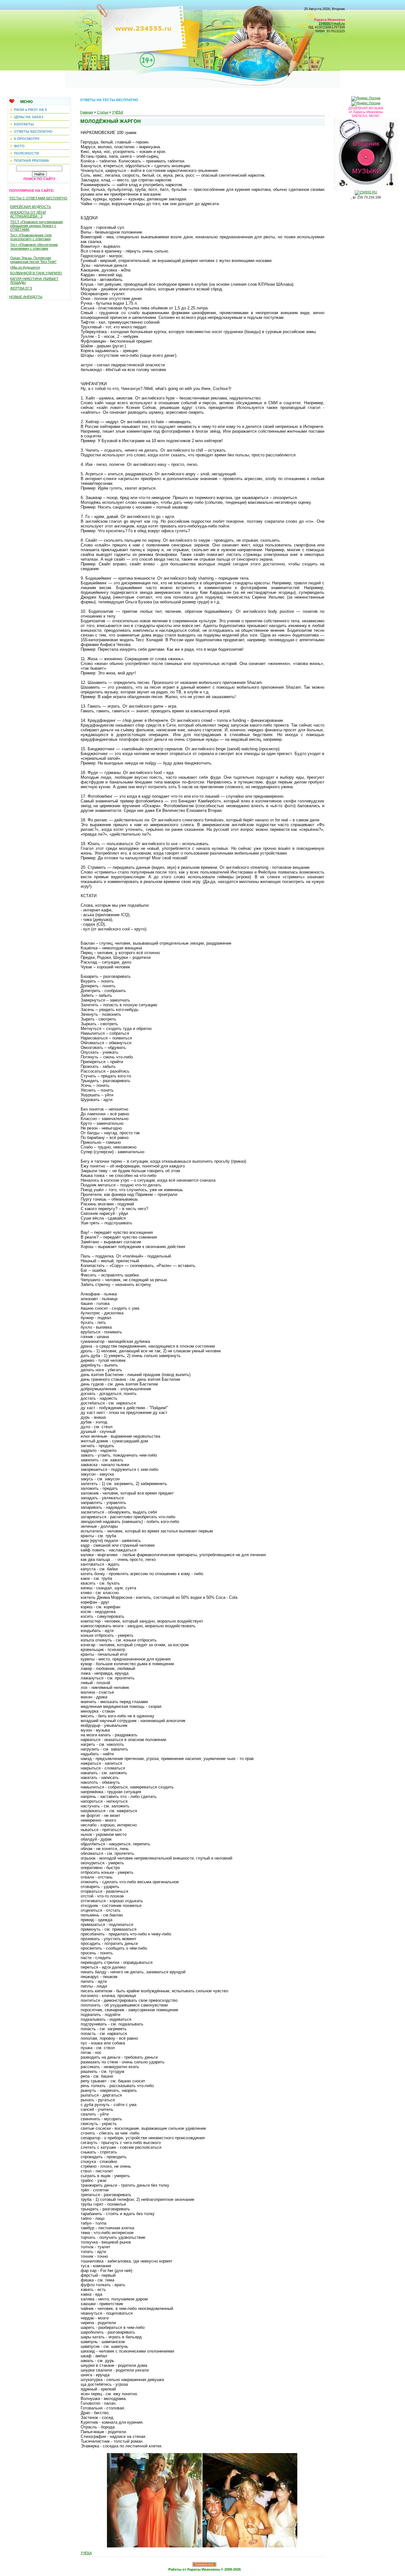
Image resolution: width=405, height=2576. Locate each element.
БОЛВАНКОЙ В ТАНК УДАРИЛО (36, 273)
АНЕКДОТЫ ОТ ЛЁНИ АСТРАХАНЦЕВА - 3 (28, 214)
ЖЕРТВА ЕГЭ (21, 288)
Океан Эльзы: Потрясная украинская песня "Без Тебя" (33, 260)
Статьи (103, 112)
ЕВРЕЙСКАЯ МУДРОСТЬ (31, 207)
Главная (87, 112)
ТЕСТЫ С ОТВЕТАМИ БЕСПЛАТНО (38, 198)
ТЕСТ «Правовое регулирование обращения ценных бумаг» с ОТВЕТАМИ (37, 226)
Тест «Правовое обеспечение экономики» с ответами (34, 247)
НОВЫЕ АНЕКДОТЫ (26, 297)
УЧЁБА (118, 112)
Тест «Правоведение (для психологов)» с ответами (31, 237)
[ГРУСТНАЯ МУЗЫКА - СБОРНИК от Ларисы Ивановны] (366, 153)
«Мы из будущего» (25, 267)
